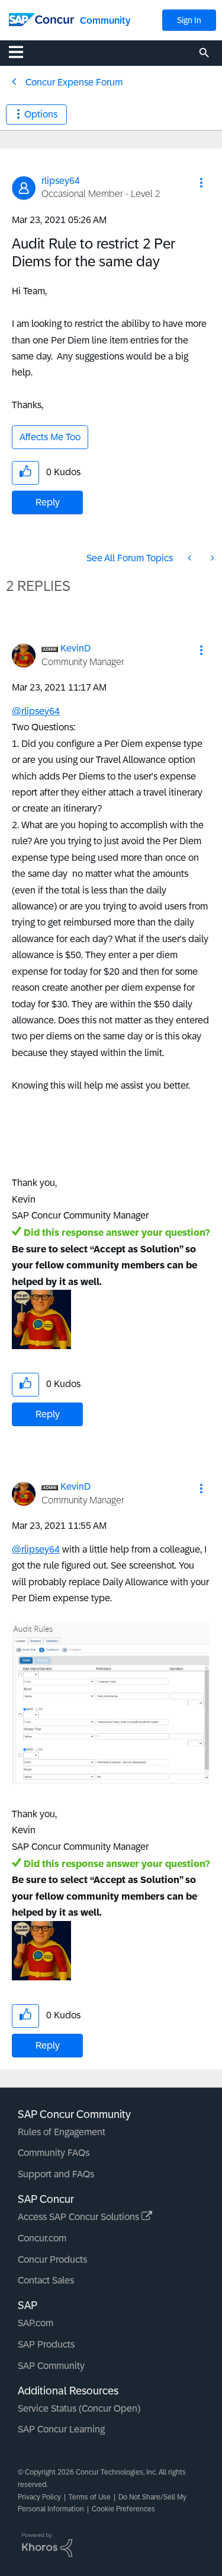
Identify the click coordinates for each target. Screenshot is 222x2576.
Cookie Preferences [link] (123, 2509)
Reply (48, 502)
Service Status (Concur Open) (79, 2408)
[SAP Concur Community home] (41, 19)
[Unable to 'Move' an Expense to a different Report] (211, 558)
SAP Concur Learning (61, 2429)
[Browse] (22, 52)
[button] (201, 183)
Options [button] (41, 114)
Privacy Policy (39, 2497)
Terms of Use (90, 2497)
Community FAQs (54, 2153)
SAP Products (46, 2344)
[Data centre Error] (191, 558)
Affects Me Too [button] (50, 437)
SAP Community (51, 2366)
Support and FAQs (56, 2174)
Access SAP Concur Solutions (80, 2217)
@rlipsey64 (36, 711)
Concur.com (42, 2238)
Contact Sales (46, 2280)
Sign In (189, 20)
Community (105, 20)
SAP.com (36, 2323)
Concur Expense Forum (74, 82)
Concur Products (52, 2259)
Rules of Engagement (62, 2132)
